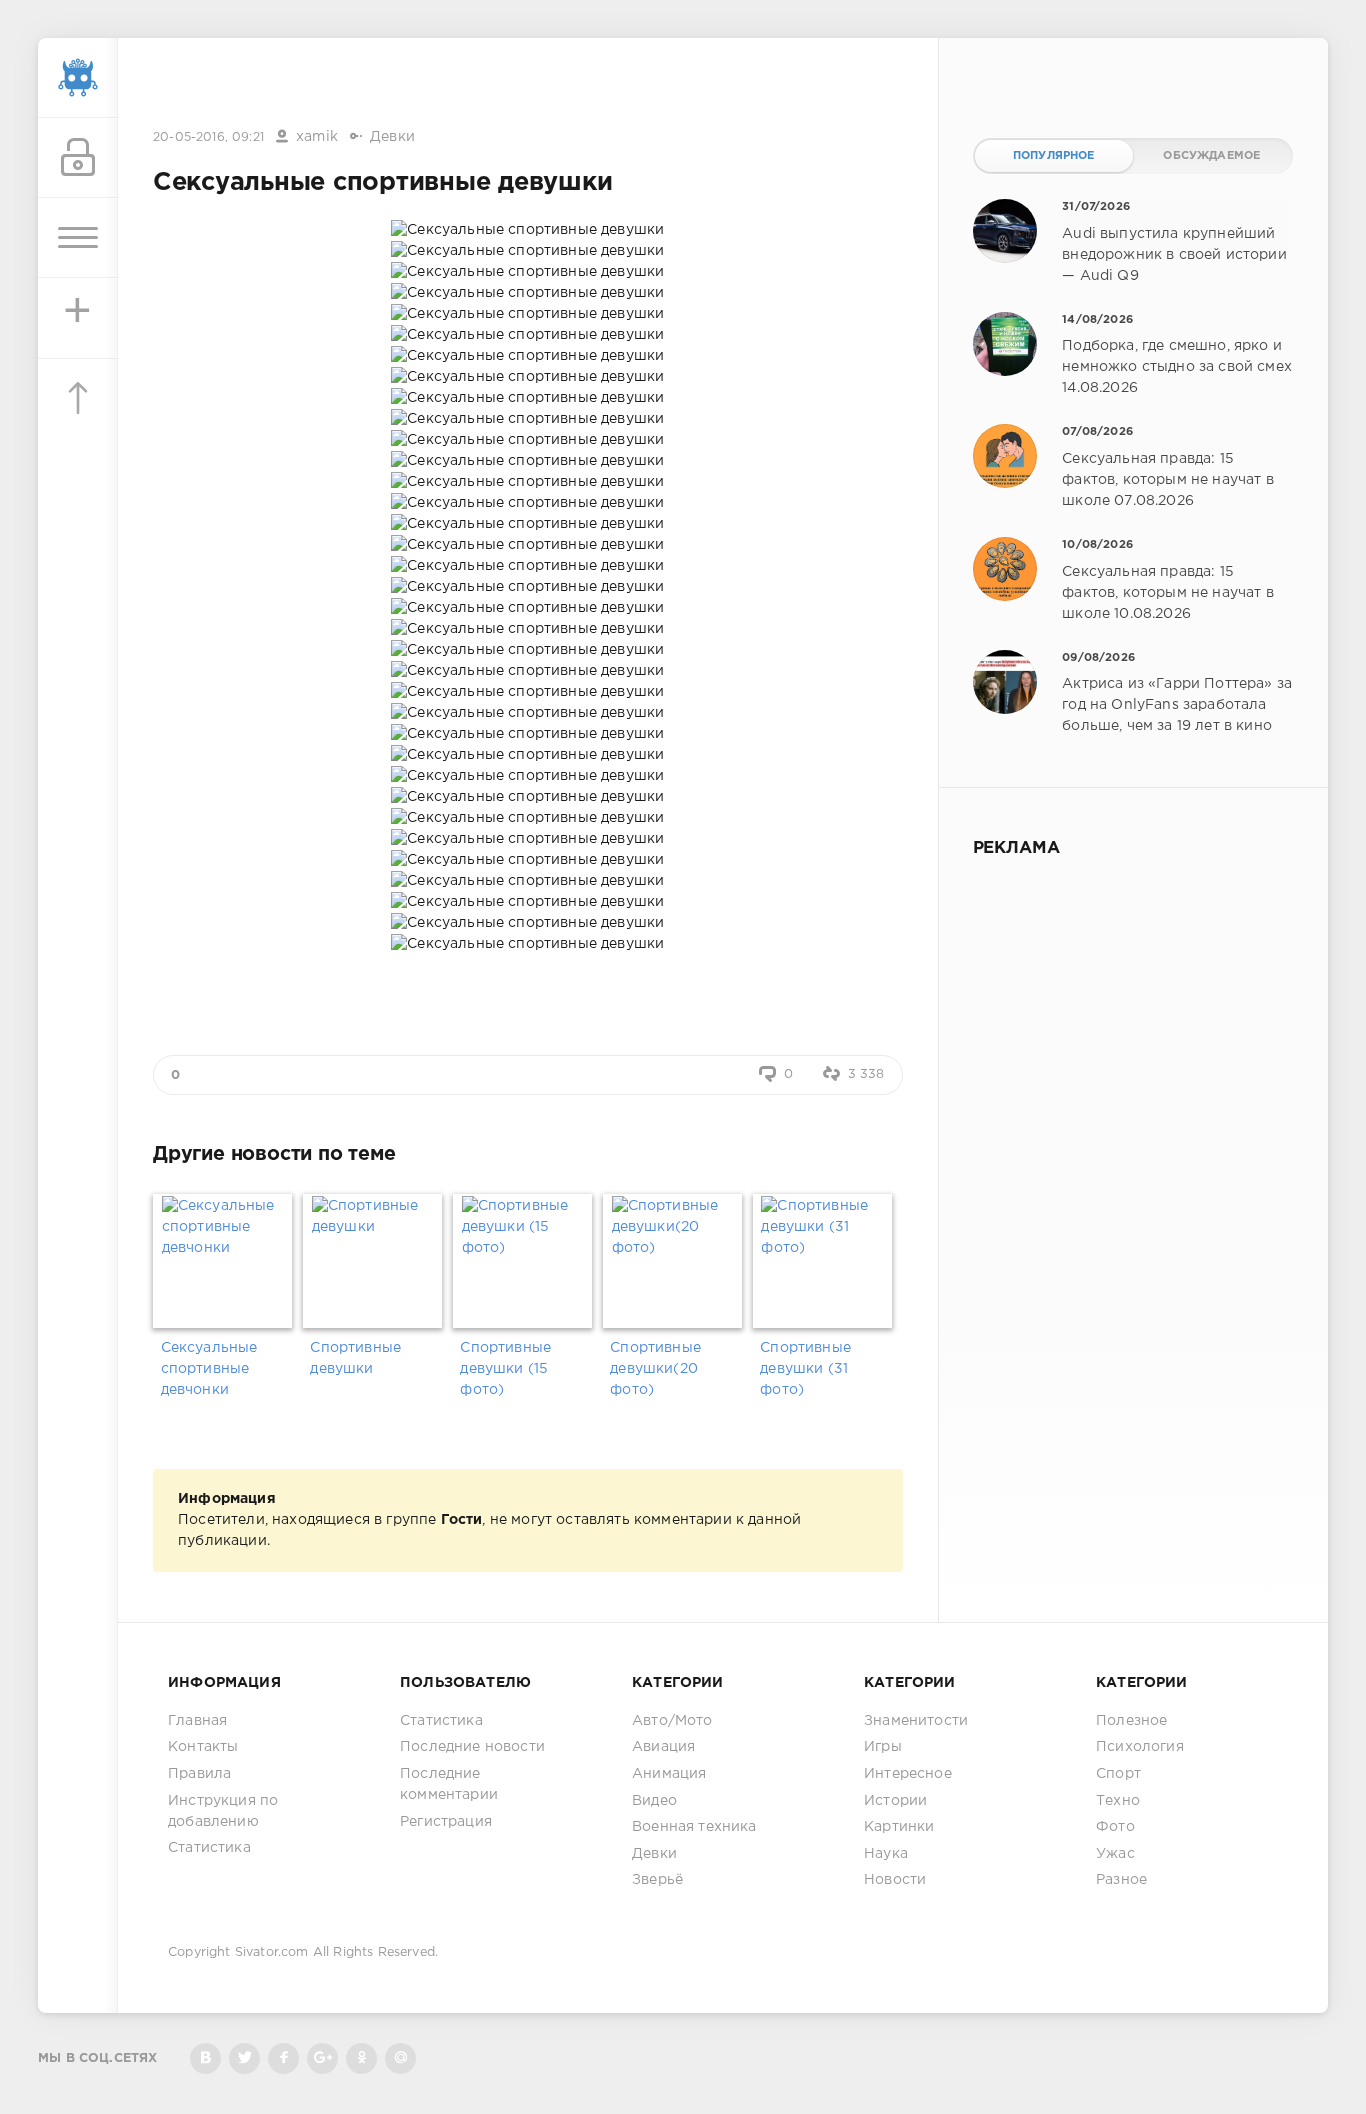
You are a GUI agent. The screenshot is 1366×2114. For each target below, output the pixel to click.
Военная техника (694, 1827)
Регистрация (446, 1822)
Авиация (663, 1747)
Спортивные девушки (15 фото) (505, 1369)
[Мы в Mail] (400, 2058)
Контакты (203, 1747)
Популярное (1054, 156)
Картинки (899, 1827)
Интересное (908, 1774)
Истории (895, 1801)
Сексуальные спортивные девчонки (209, 1369)
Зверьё (657, 1880)
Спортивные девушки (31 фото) (805, 1369)
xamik (317, 137)
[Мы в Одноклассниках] (361, 2058)
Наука (886, 1854)
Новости (895, 1880)
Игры (883, 1747)
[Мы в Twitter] (244, 2058)
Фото (1115, 1827)
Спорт (1118, 1774)
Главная (197, 1721)
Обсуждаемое (1211, 156)
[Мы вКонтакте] (205, 2058)
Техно (1118, 1801)
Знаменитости (916, 1721)
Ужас (1115, 1854)
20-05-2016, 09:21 (208, 137)
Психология (1140, 1747)
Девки (392, 137)
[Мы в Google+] (322, 2058)
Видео (654, 1801)
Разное (1121, 1880)
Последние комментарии (449, 1784)
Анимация (669, 1774)
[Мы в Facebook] (283, 2058)
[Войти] (78, 158)
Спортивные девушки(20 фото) (655, 1369)
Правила (199, 1774)
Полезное (1131, 1721)
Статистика (209, 1848)
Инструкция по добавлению (223, 1811)
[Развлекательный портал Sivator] (78, 78)
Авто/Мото (672, 1721)
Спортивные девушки (355, 1358)
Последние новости (472, 1747)
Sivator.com (272, 1952)
